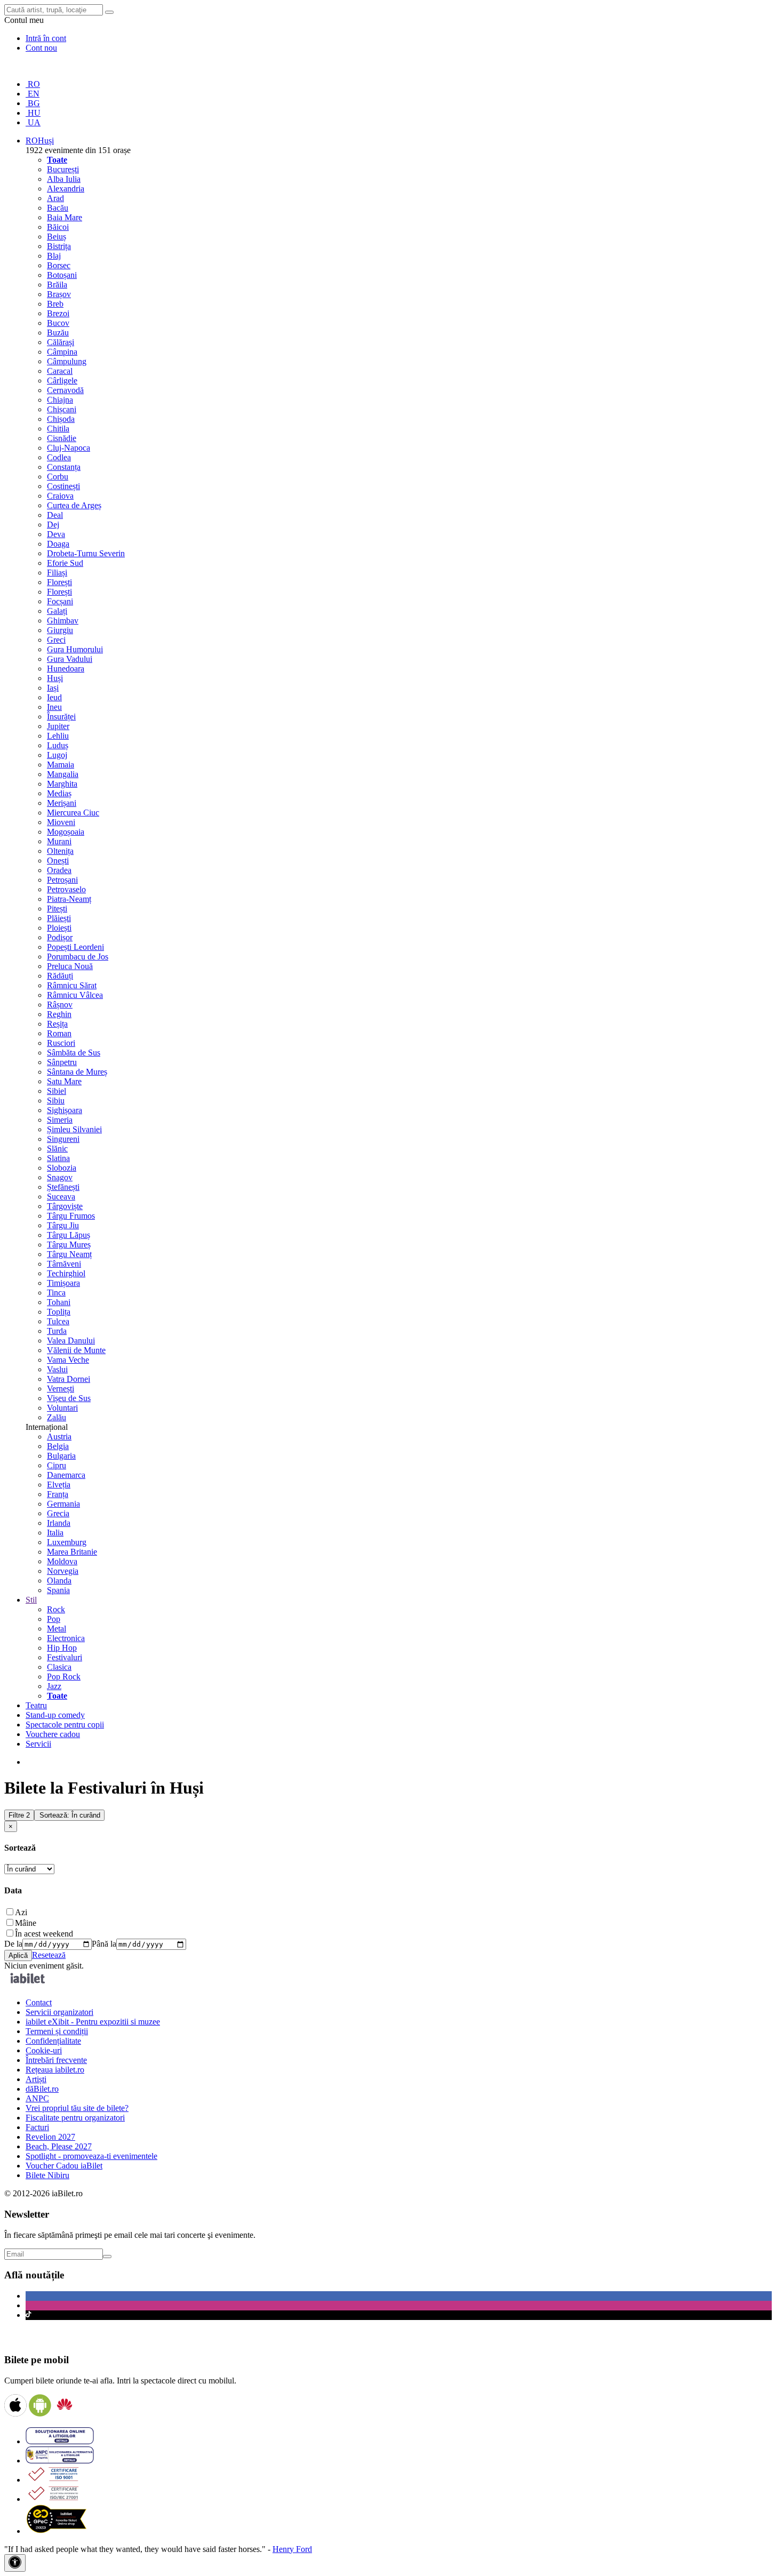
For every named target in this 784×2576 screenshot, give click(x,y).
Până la (104, 1944)
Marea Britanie (72, 1552)
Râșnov (60, 1005)
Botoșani (62, 275)
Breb (55, 304)
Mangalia (63, 774)
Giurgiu (60, 630)
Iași (53, 688)
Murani (59, 841)
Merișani (62, 803)
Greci (56, 640)
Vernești (61, 1389)
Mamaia (61, 765)
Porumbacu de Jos (78, 957)
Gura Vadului (70, 659)
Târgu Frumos (71, 1216)
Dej (53, 525)
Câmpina (62, 352)
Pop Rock (64, 1677)
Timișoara (63, 1283)
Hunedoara (66, 669)
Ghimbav (63, 621)
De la (13, 1944)
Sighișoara (65, 1110)
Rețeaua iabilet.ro (55, 2070)
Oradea (59, 870)
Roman (59, 1033)
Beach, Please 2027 (59, 2146)
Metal (57, 1629)
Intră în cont (46, 38)
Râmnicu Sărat (72, 985)
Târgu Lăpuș (69, 1235)
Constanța (64, 467)
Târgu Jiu (63, 1225)
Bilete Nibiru (47, 2175)
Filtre (19, 1815)
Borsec (59, 265)
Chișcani (62, 409)
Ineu (54, 707)
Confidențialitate (53, 2041)
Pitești (57, 909)
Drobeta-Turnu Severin (86, 553)
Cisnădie (62, 438)
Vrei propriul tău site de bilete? (77, 2108)
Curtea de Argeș (74, 505)
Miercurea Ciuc (73, 813)
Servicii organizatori (59, 2012)
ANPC (37, 2098)
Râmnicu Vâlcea (75, 995)
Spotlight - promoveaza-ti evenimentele (91, 2156)
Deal (55, 515)
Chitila (58, 429)
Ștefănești (63, 1187)
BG (33, 103)
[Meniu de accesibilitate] (15, 2563)
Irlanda (59, 1523)
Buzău (58, 333)
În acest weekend (44, 1934)
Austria (59, 1437)
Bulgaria (61, 1456)
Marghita (62, 784)
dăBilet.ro (42, 2089)
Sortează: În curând (70, 1815)
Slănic (57, 1149)
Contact (39, 2002)
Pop (54, 1619)
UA (33, 122)
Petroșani (62, 880)
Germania (63, 1504)
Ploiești (59, 928)
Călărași (61, 342)
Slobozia (62, 1168)
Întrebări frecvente (56, 2060)
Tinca (56, 1293)
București (63, 169)
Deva (56, 534)
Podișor (60, 937)
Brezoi (58, 313)
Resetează (49, 1955)
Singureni (63, 1139)
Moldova (62, 1561)
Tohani (59, 1302)
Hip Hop (62, 1648)
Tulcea (58, 1321)
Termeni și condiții (57, 2031)
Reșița (57, 1024)
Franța (58, 1494)
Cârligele (62, 381)
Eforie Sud (65, 563)
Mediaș (59, 793)
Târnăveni (64, 1264)
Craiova (60, 496)
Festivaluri (65, 1657)
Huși (55, 678)
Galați (57, 611)
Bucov (58, 323)
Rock (56, 1609)
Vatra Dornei (69, 1379)
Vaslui (57, 1369)
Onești (58, 861)
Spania (58, 1590)
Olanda (59, 1581)
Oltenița (60, 851)
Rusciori (61, 1043)
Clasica (59, 1667)
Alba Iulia (64, 179)
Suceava (61, 1197)
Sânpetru (62, 1062)
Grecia (58, 1513)
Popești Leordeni (75, 947)
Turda (57, 1331)
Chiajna (60, 400)
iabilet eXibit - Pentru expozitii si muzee (93, 2022)
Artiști (36, 2079)
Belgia (58, 1446)
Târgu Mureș (69, 1245)
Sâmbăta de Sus (74, 1053)
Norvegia (63, 1571)
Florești (59, 582)
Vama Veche (68, 1360)
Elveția (59, 1485)
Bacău (58, 208)
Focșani (60, 601)
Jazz (54, 1686)
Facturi (37, 2127)
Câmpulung (67, 361)
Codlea (59, 457)
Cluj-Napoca (69, 448)
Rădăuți (60, 976)
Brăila (57, 285)
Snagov (60, 1177)
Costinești (63, 486)
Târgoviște (65, 1206)
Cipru (57, 1465)
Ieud (54, 697)
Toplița (59, 1312)
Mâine (26, 1923)
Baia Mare (65, 217)
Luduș (58, 745)
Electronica (66, 1638)
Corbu (58, 477)
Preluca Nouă (70, 966)
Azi (21, 1912)
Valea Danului (71, 1341)
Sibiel (57, 1091)
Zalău (57, 1417)
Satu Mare (64, 1081)
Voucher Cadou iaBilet (64, 2166)
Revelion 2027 (50, 2137)
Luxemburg (67, 1542)
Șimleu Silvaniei (74, 1129)
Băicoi (58, 227)
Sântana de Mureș (77, 1072)
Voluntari (62, 1408)
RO (33, 84)
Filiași (57, 573)
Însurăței (61, 717)
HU (33, 113)
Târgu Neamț (69, 1254)
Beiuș (57, 237)
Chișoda (61, 419)
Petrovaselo (66, 889)
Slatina (58, 1158)
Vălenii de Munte (76, 1350)
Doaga (58, 544)
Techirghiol (66, 1273)
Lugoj (57, 755)
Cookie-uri (44, 2050)
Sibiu (56, 1101)
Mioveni (61, 822)
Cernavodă (65, 390)
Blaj (54, 256)
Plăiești (59, 918)
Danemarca (66, 1475)
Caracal (60, 371)
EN (33, 94)
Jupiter (58, 726)
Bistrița (59, 246)
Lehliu (58, 736)
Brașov (59, 294)
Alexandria (66, 189)
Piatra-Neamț (69, 899)
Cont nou (41, 48)
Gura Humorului (75, 649)
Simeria (60, 1120)
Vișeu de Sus (69, 1398)
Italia (55, 1533)
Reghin (59, 1014)
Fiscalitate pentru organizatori (75, 2118)
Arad (55, 198)
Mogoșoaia (66, 832)
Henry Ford (292, 2549)
